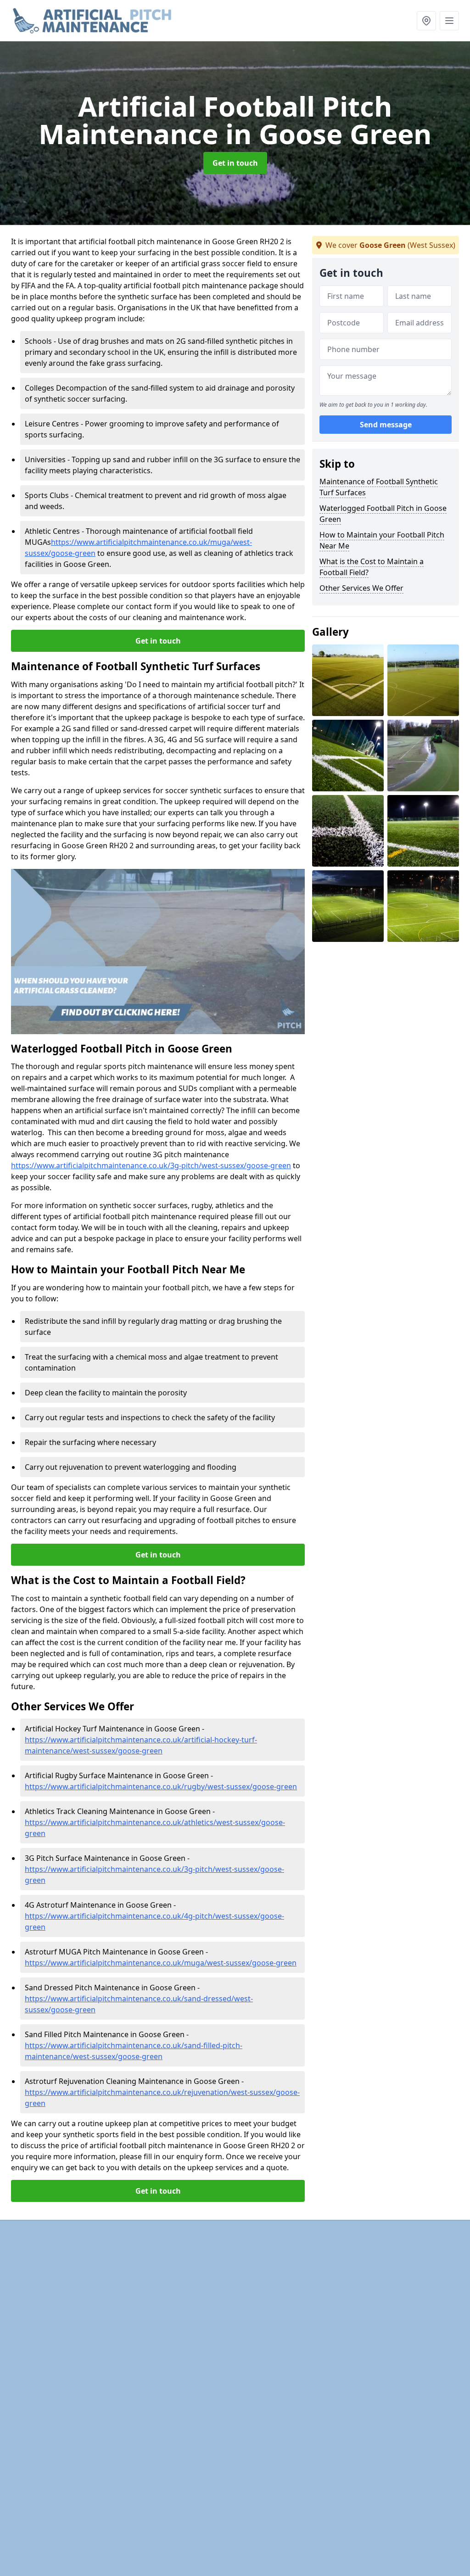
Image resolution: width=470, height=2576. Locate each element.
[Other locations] (426, 21)
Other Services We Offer (361, 588)
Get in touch (235, 163)
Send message (386, 425)
